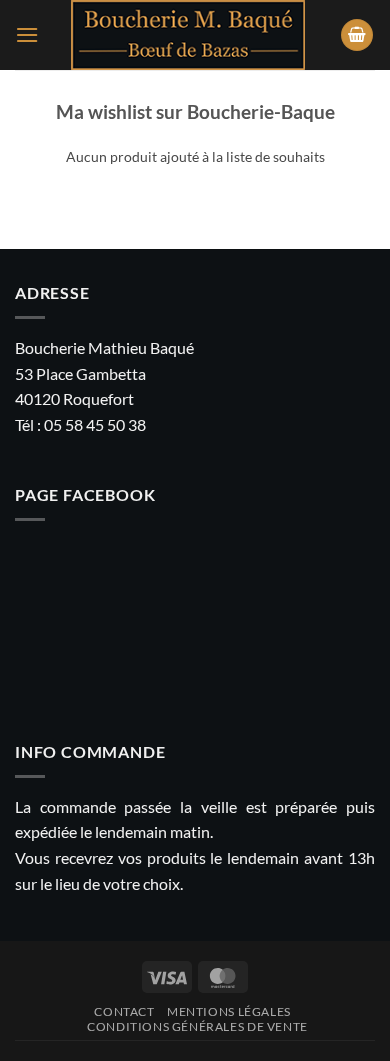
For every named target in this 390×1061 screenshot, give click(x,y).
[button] (27, 34)
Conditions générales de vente (197, 1026)
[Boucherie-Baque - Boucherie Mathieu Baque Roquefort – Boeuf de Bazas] (188, 35)
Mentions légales (229, 1011)
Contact (124, 1011)
